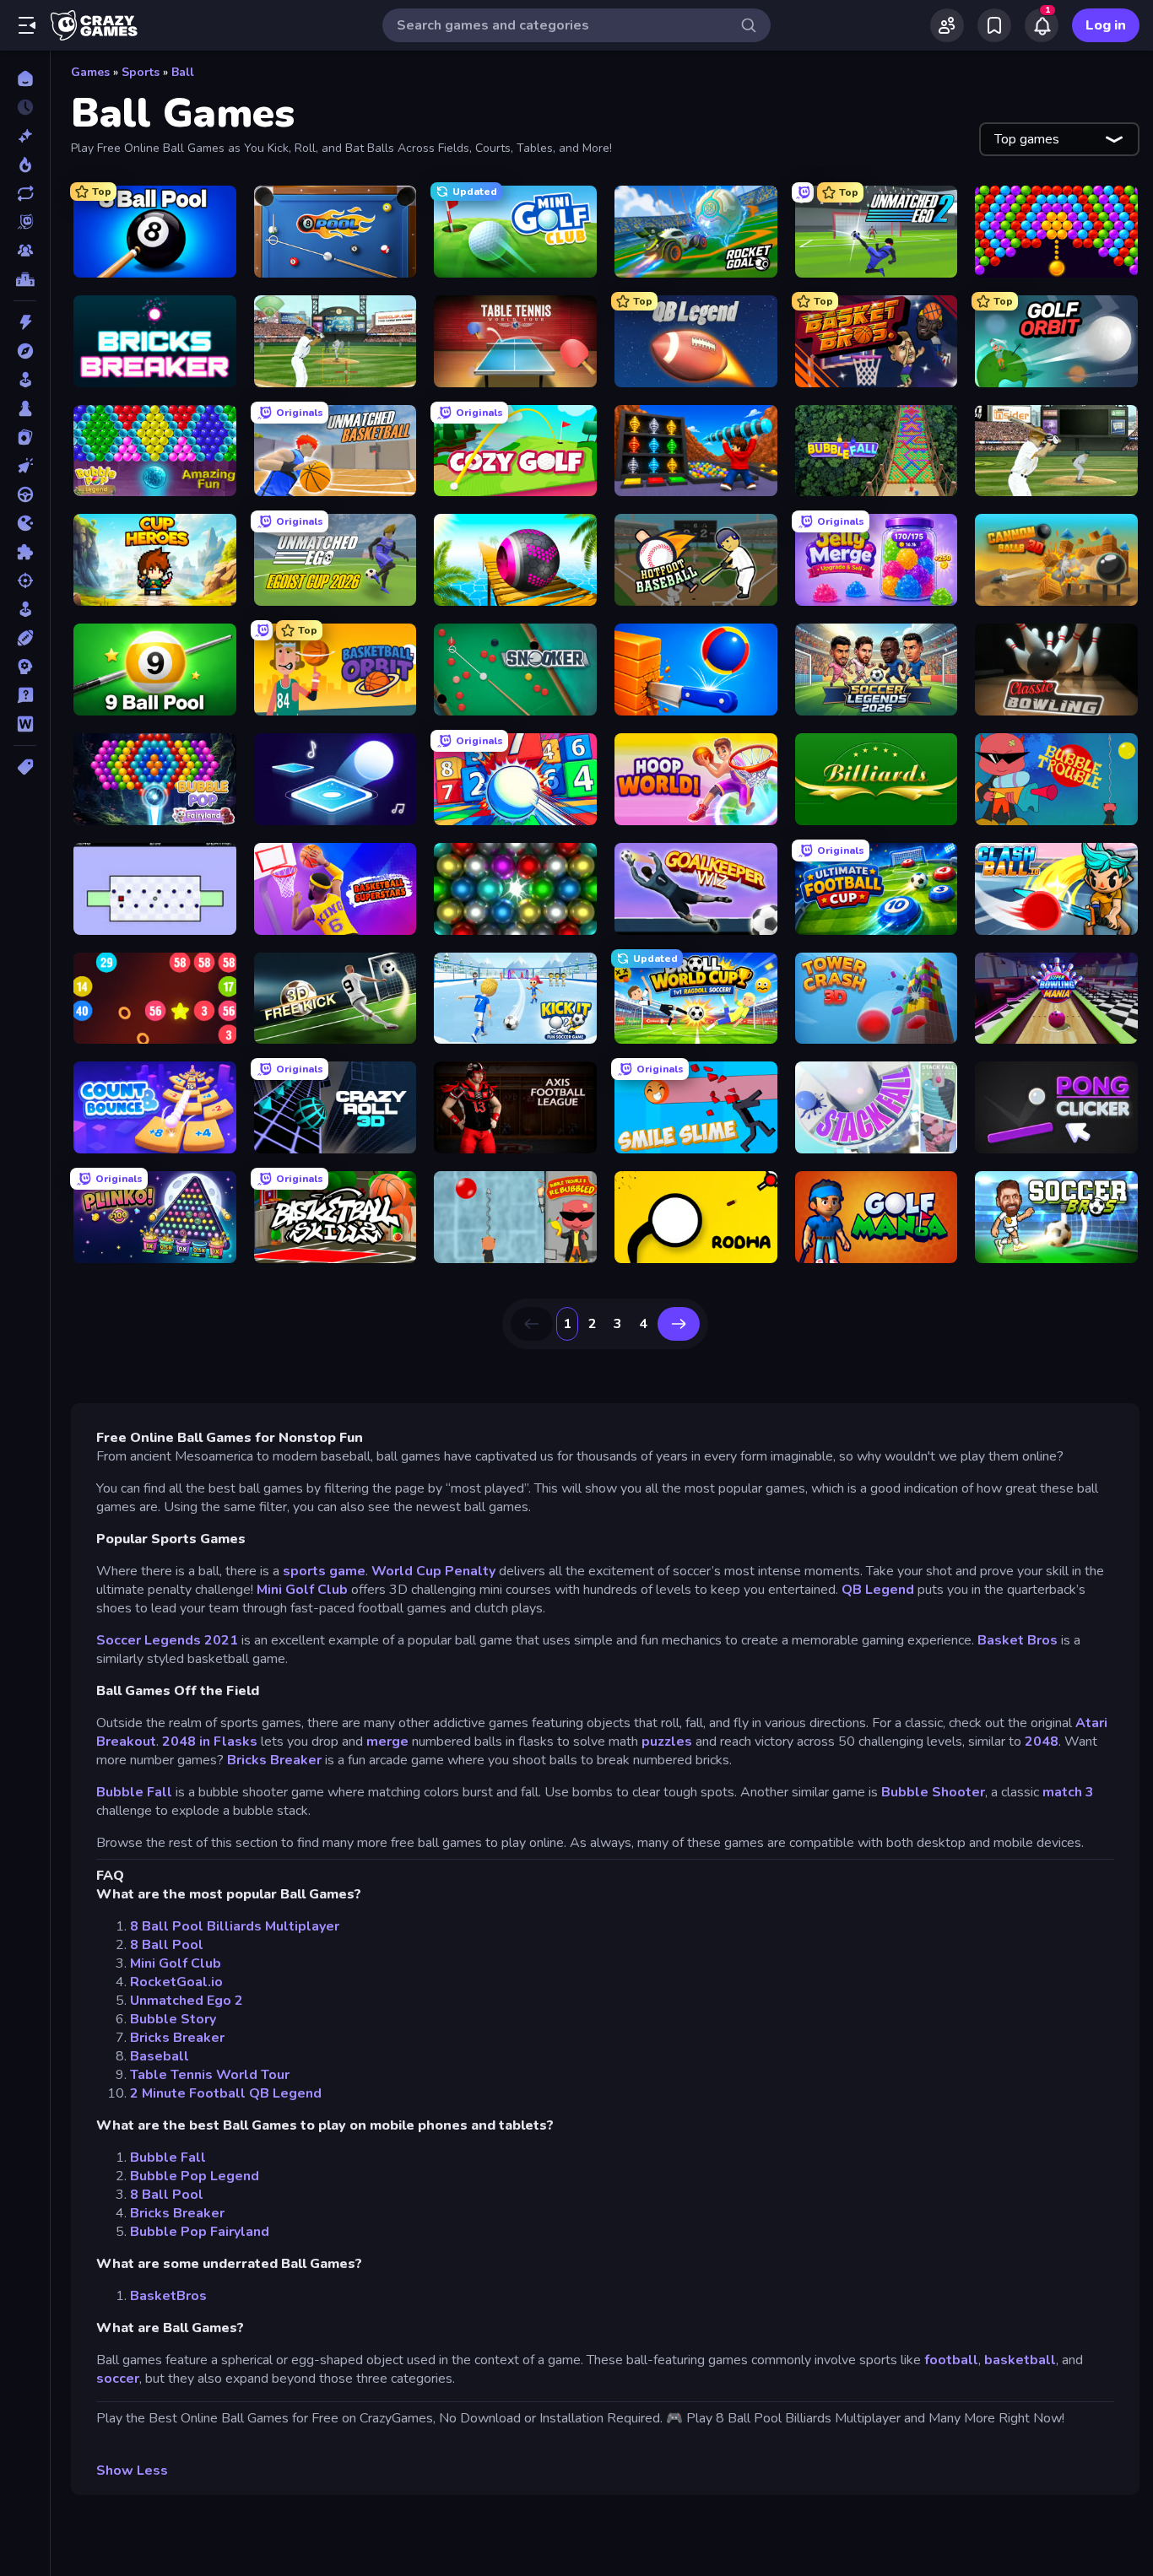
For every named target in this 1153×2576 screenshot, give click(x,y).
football (951, 2360)
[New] (25, 136)
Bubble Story (173, 2019)
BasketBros (168, 2296)
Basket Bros (1018, 1640)
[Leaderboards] (25, 279)
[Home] (25, 78)
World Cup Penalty (435, 1571)
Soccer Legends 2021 (167, 1640)
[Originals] (25, 222)
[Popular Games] (25, 165)
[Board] (25, 408)
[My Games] (994, 25)
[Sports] (25, 638)
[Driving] (25, 494)
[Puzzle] (25, 552)
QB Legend (878, 1590)
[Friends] (947, 25)
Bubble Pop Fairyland (200, 2232)
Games (90, 72)
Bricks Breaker (274, 1760)
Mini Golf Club (302, 1590)
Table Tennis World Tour (210, 2075)
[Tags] (25, 767)
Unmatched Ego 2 (187, 2001)
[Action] (25, 322)
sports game (324, 1571)
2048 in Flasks (210, 1742)
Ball (183, 72)
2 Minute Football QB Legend (226, 2093)
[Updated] (25, 193)
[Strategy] (25, 667)
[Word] (25, 724)
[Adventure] (25, 351)
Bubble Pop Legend (195, 2176)
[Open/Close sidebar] (27, 25)
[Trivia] (25, 695)
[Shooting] (25, 581)
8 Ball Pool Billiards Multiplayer (235, 1926)
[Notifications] (1042, 25)
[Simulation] (25, 609)
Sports (141, 72)
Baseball (160, 2056)
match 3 (1068, 1792)
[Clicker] (25, 466)
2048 (1042, 1742)
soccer (118, 2379)
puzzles (667, 1742)
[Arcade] (25, 380)
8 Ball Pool (167, 1945)
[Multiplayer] (25, 251)
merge (387, 1742)
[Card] (25, 437)
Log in (1106, 25)
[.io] (25, 523)
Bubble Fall (134, 1792)
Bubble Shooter (933, 1792)
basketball (1020, 2360)
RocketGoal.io (176, 1982)
